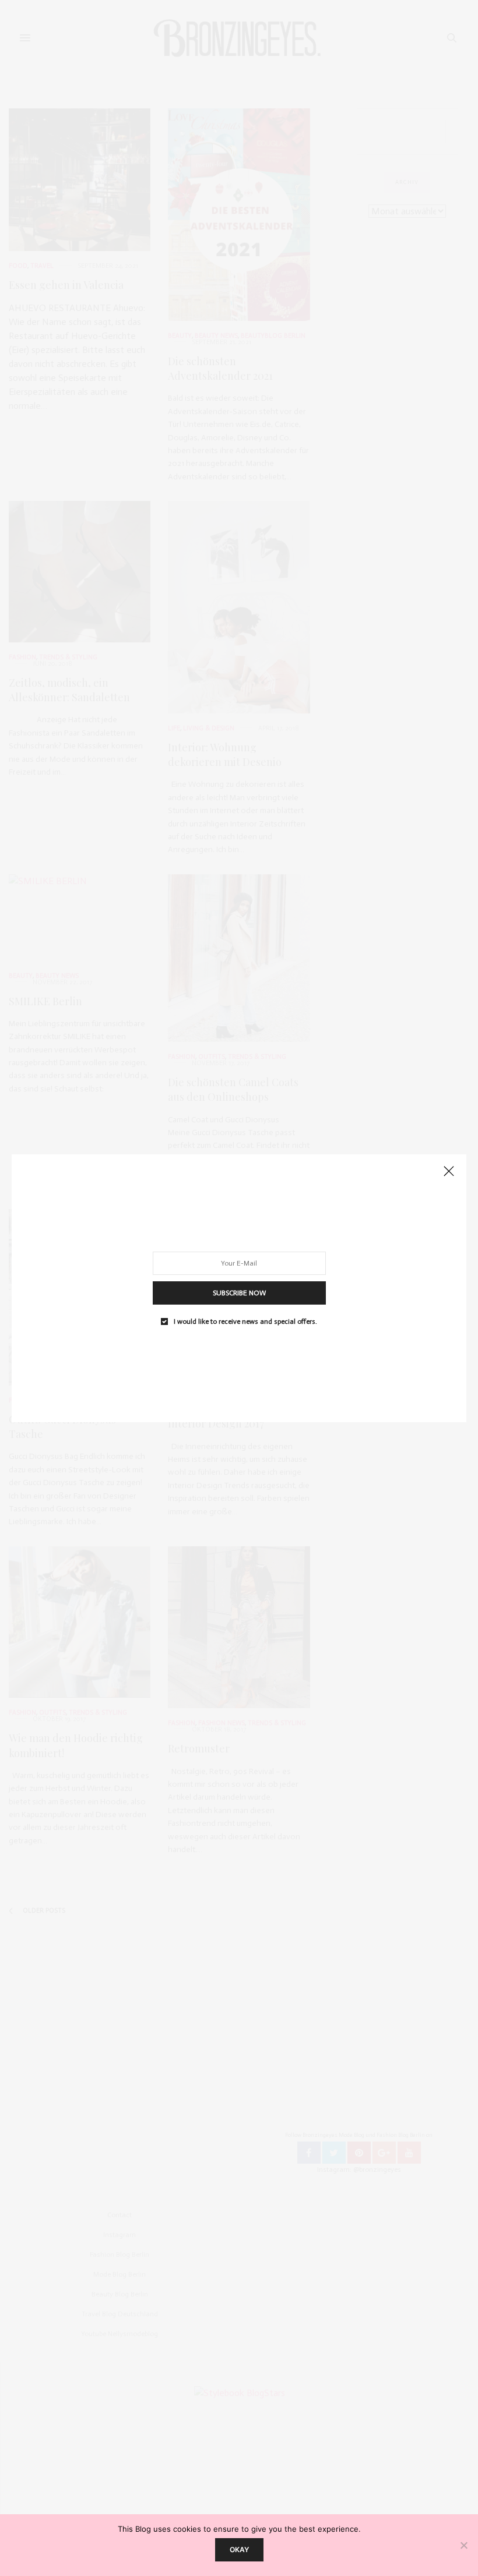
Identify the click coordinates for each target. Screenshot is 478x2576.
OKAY (239, 2550)
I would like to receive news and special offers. (245, 1321)
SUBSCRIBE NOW (239, 1292)
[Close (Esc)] (449, 1172)
